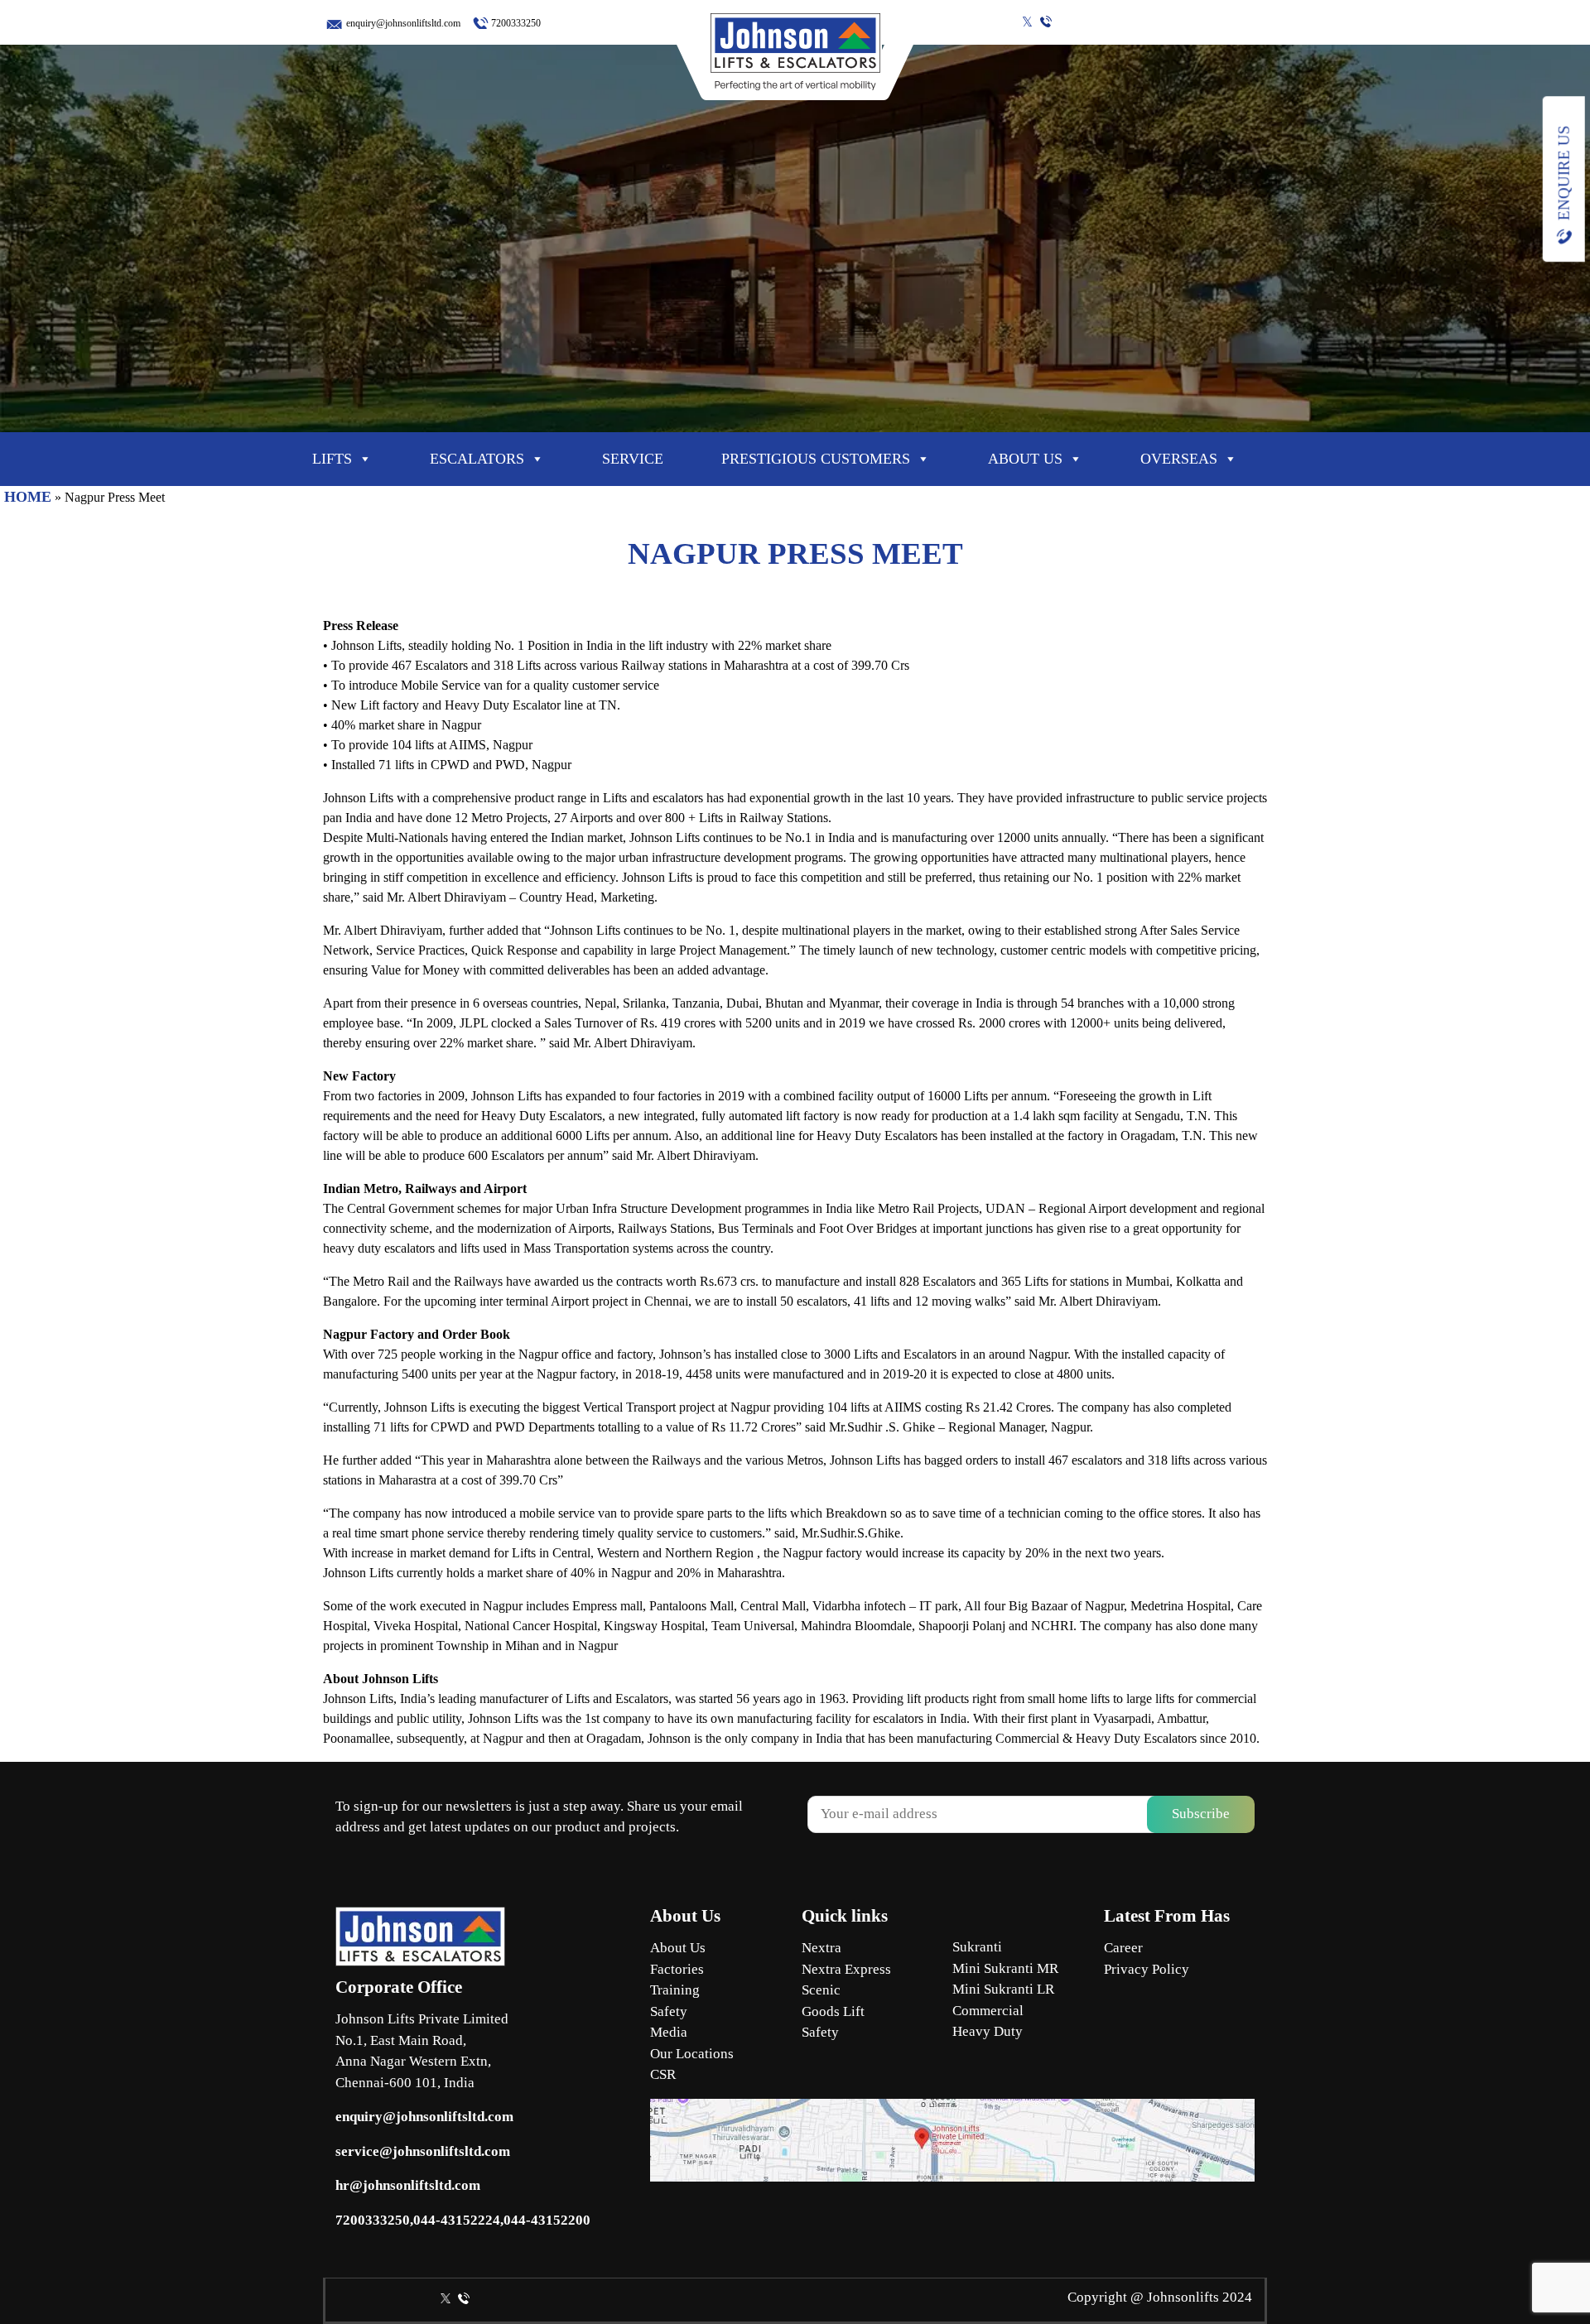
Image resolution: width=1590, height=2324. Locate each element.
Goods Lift (833, 2011)
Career (1123, 1948)
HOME (28, 497)
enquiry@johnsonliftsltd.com (403, 23)
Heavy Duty (988, 2031)
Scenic (821, 1990)
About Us (678, 1948)
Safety (669, 2011)
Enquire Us (1564, 173)
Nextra (821, 1948)
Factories (677, 1969)
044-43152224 (457, 2220)
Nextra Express (846, 1969)
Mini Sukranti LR (1003, 1989)
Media (669, 2032)
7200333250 (516, 23)
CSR (663, 2074)
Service (633, 459)
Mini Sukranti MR (1005, 1968)
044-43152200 (547, 2220)
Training (675, 1990)
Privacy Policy (1147, 1969)
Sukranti (977, 1947)
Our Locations (692, 2054)
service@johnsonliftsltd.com (423, 2151)
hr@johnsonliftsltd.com (408, 2185)
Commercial (988, 2011)
